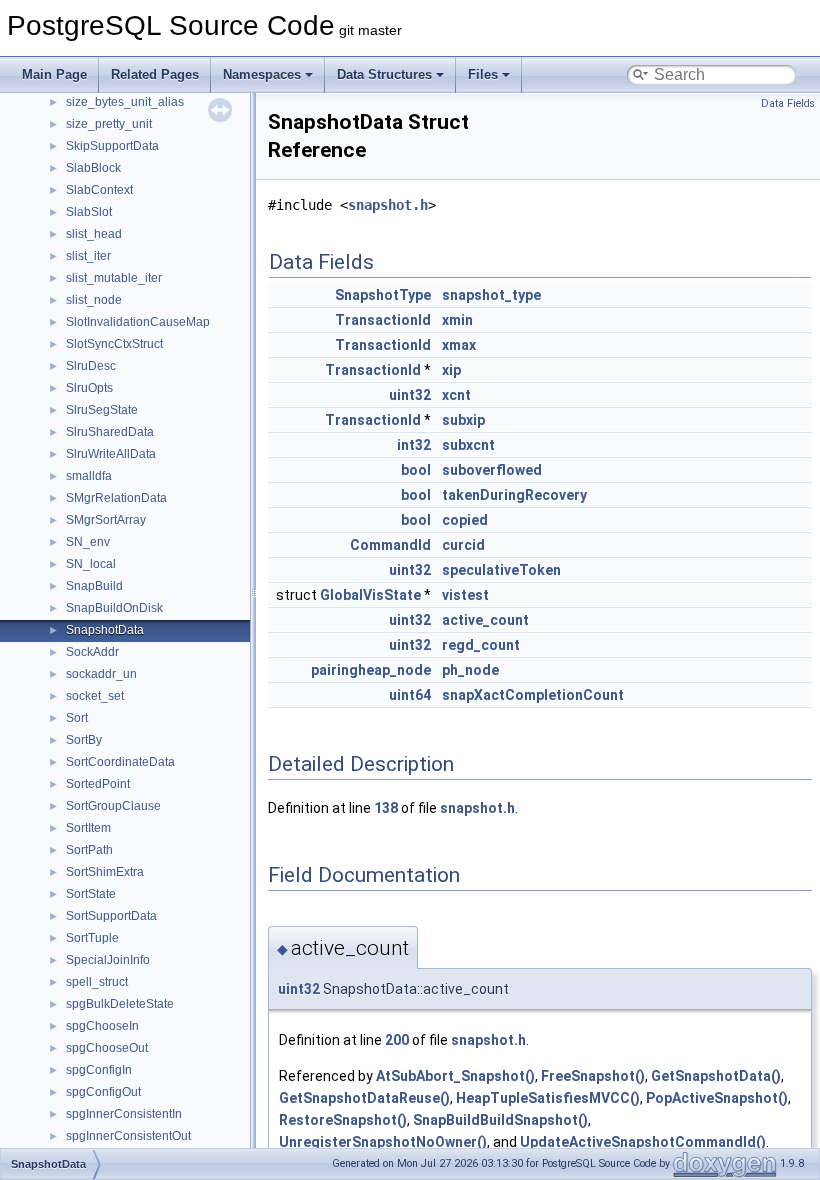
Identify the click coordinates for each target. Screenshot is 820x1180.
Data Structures (384, 74)
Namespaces (262, 74)
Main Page (54, 74)
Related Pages (155, 74)
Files (483, 74)
